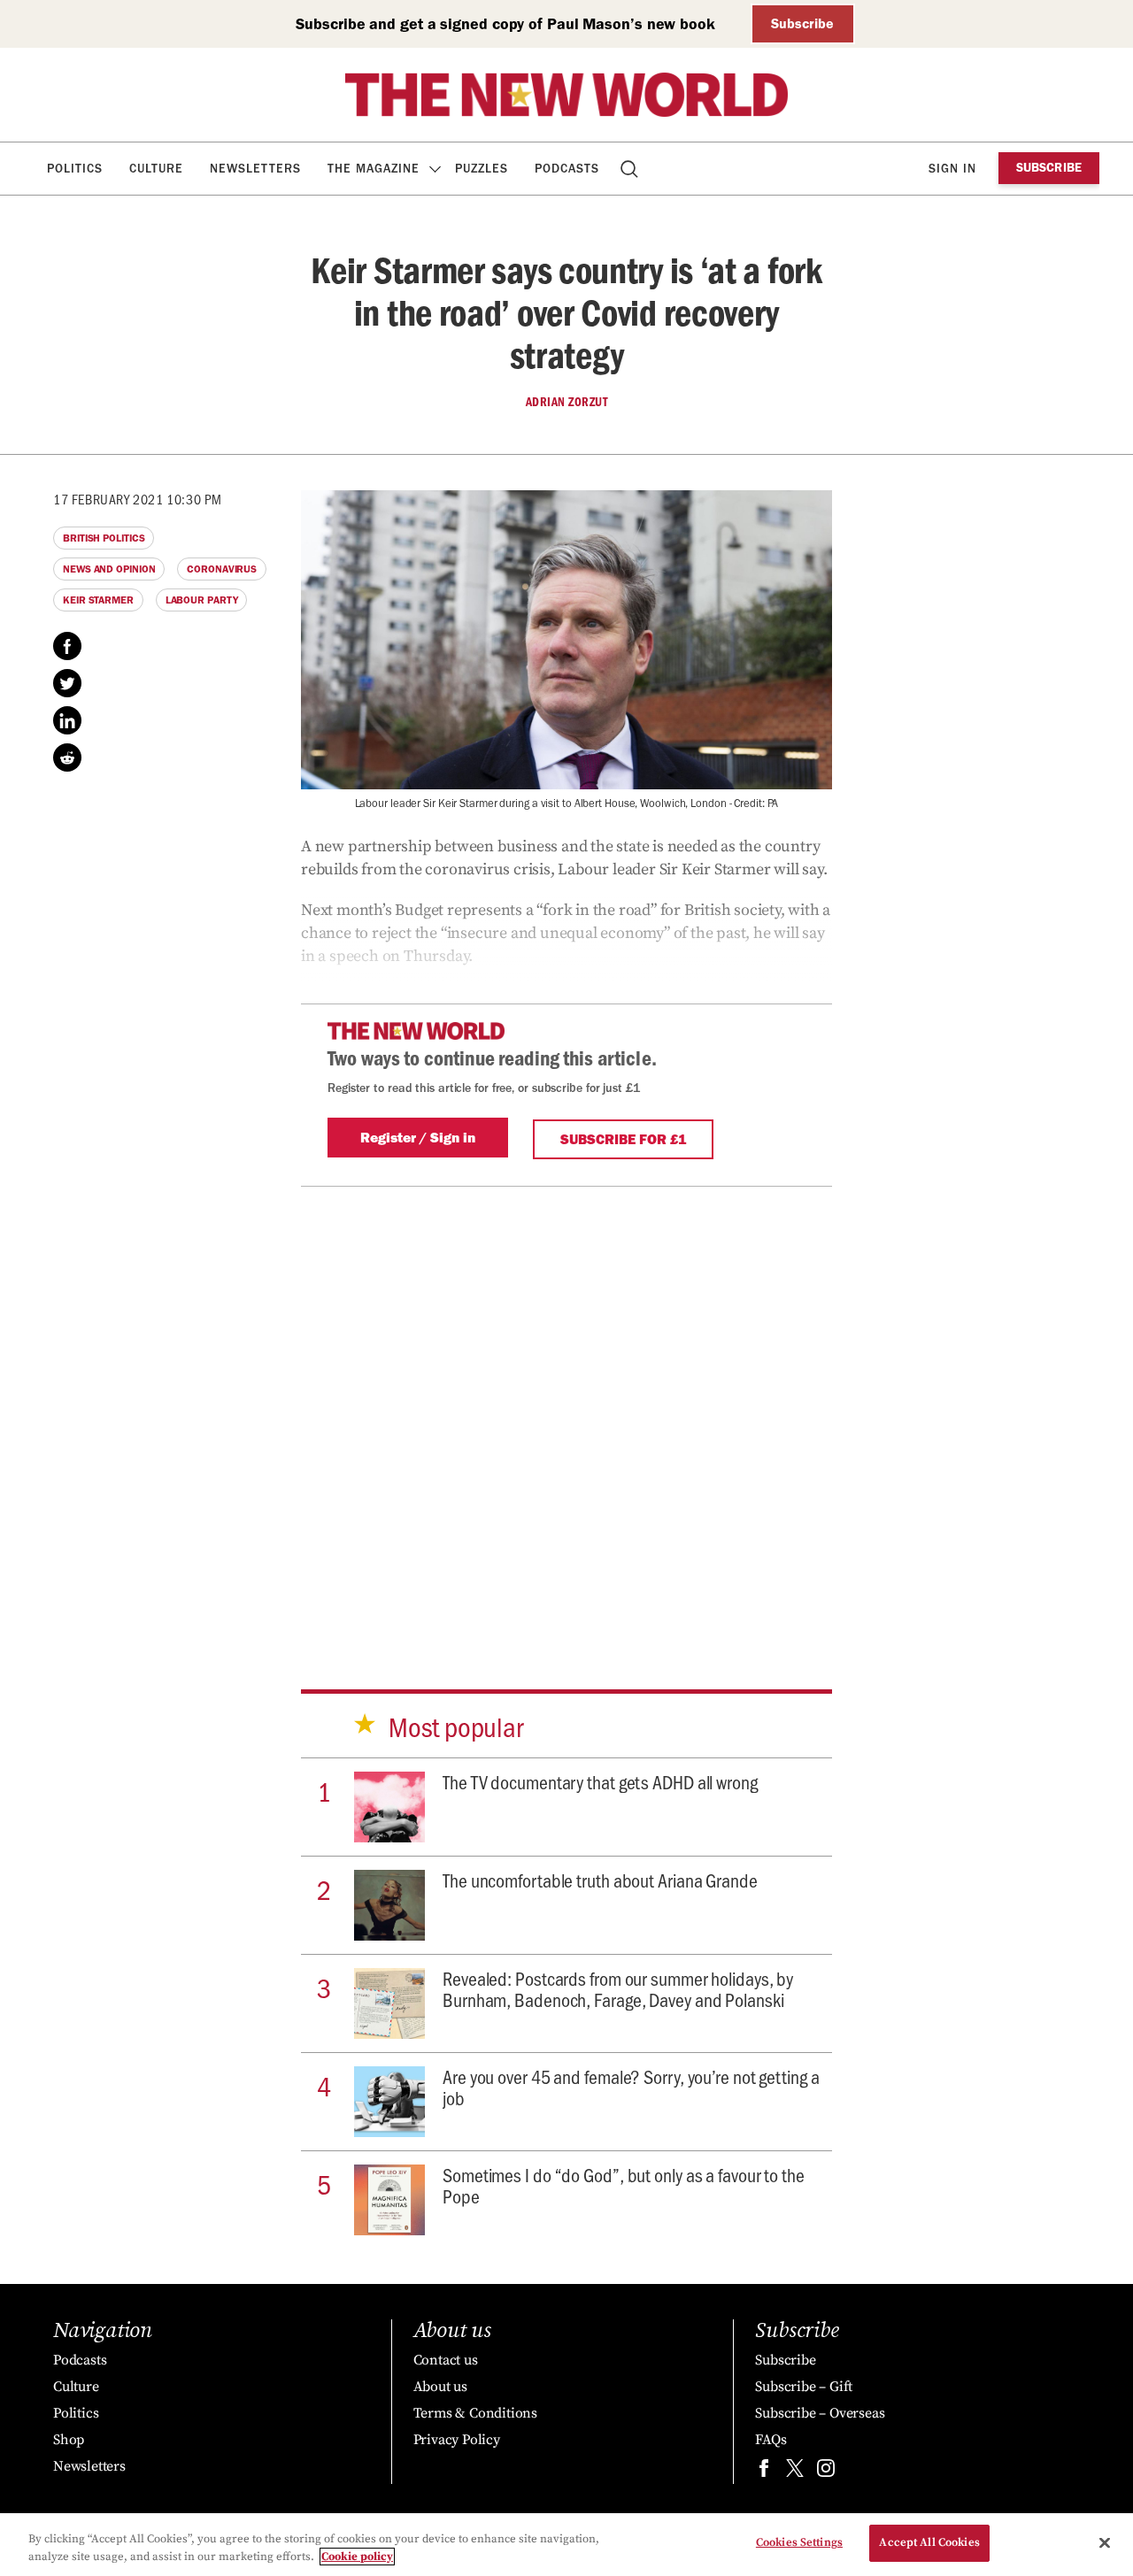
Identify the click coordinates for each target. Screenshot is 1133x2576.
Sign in (952, 169)
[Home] (566, 95)
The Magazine (374, 169)
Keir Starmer (98, 600)
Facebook (67, 646)
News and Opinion (109, 569)
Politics (75, 169)
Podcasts (567, 169)
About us (440, 2387)
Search (631, 169)
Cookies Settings (799, 2542)
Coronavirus (222, 569)
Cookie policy (357, 2557)
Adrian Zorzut (567, 402)
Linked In (67, 720)
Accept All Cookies (929, 2542)
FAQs (771, 2440)
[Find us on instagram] (826, 2472)
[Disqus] (566, 1408)
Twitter (67, 683)
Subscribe (802, 23)
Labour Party (202, 600)
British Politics (104, 538)
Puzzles (482, 169)
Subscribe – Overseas (820, 2413)
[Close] (1105, 2542)
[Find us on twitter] (795, 2472)
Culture (156, 169)
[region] (566, 2545)
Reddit (67, 757)
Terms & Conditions (475, 2413)
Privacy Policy (457, 2440)
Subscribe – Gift (804, 2387)
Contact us (446, 2360)
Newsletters (255, 169)
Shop (69, 2440)
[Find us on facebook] (764, 2472)
